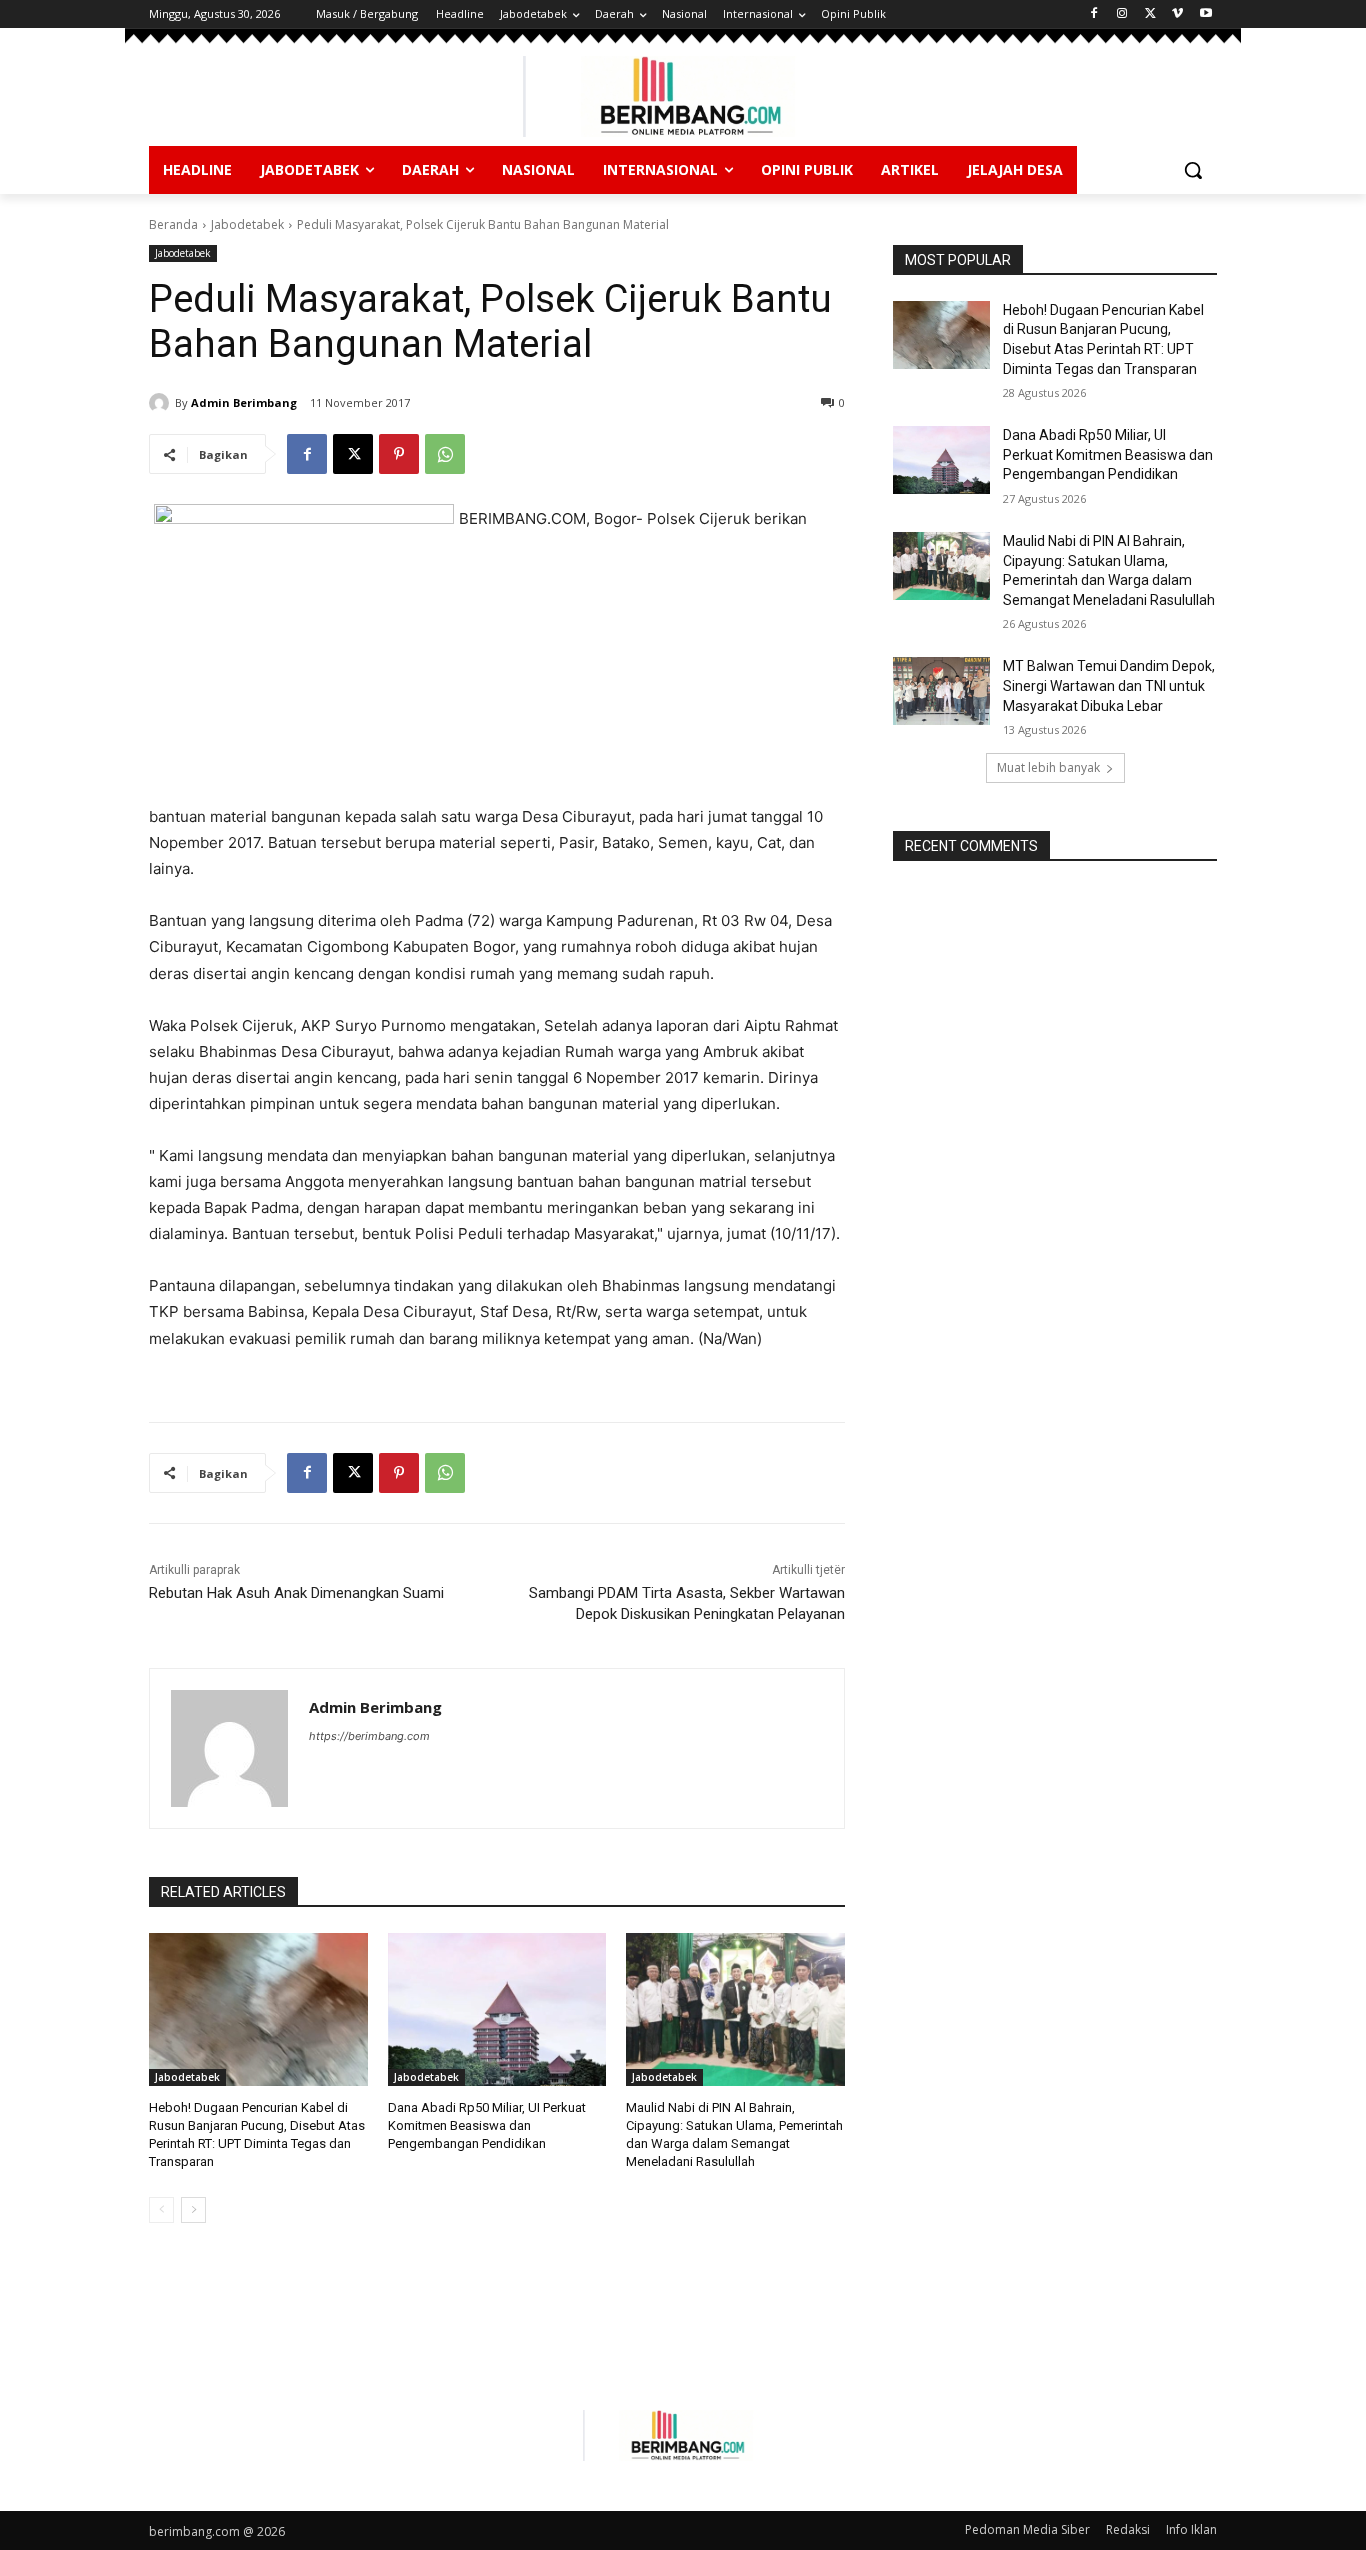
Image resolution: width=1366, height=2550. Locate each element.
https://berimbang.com (369, 1736)
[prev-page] (161, 2210)
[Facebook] (1094, 14)
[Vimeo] (1177, 14)
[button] (1193, 170)
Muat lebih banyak (1048, 767)
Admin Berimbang (244, 402)
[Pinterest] (399, 454)
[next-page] (193, 2210)
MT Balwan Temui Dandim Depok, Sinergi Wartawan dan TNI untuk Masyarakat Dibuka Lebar (1109, 685)
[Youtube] (1205, 14)
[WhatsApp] (445, 454)
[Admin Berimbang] (162, 403)
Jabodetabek (247, 224)
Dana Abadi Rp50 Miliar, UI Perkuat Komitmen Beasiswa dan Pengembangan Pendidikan (487, 2125)
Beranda (173, 224)
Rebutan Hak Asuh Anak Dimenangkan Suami (296, 1593)
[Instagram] (1122, 14)
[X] (1150, 14)
